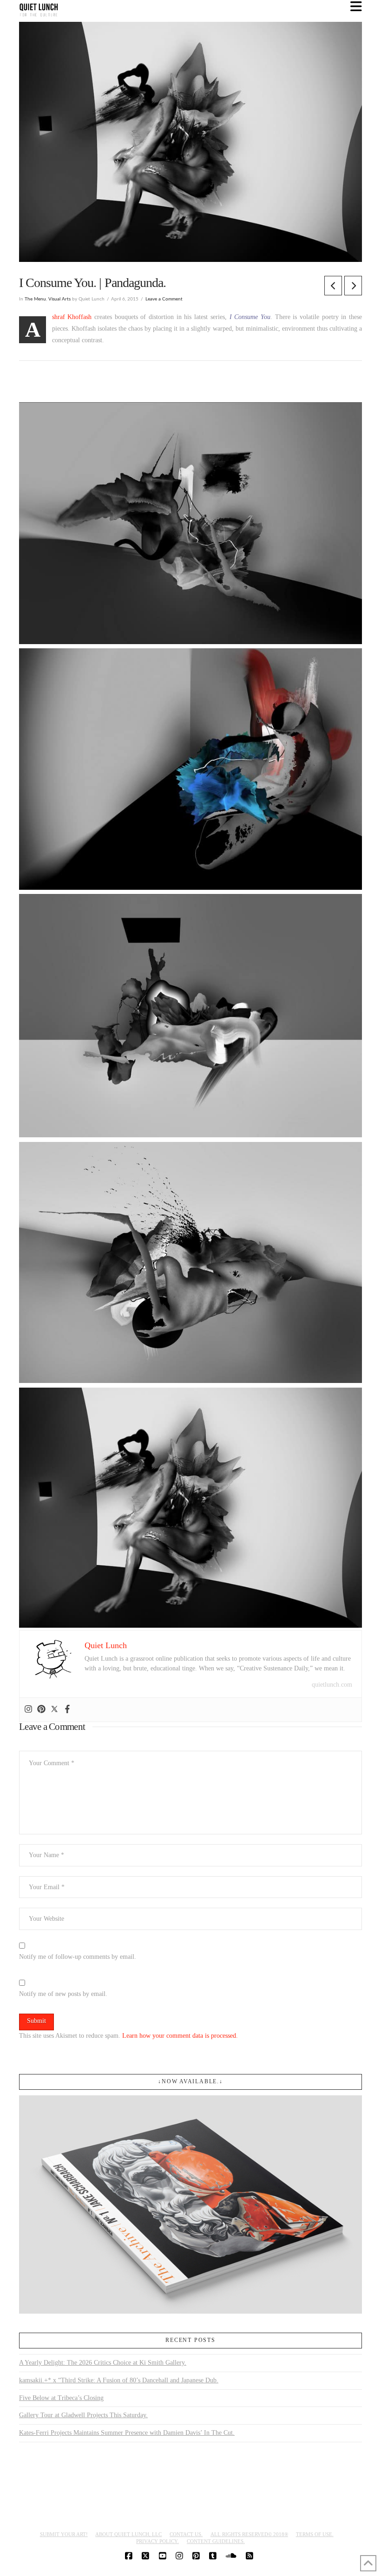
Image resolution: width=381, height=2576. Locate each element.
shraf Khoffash (72, 317)
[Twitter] (54, 1710)
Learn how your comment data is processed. (180, 2036)
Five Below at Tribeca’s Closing (61, 2398)
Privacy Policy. (158, 2541)
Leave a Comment (164, 299)
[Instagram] (28, 1710)
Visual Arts (59, 299)
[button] (356, 7)
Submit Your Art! (64, 2534)
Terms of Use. (315, 2534)
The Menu (35, 299)
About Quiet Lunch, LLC (128, 2534)
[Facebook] (67, 1710)
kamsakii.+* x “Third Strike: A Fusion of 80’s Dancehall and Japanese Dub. (119, 2380)
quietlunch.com (332, 1685)
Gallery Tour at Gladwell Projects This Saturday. (83, 2415)
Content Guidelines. (216, 2541)
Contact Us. (186, 2534)
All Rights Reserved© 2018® (249, 2534)
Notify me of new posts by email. (63, 1994)
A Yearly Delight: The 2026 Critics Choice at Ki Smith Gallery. (103, 2363)
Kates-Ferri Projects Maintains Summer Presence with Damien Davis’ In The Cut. (127, 2433)
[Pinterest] (41, 1710)
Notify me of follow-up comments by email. (78, 1957)
